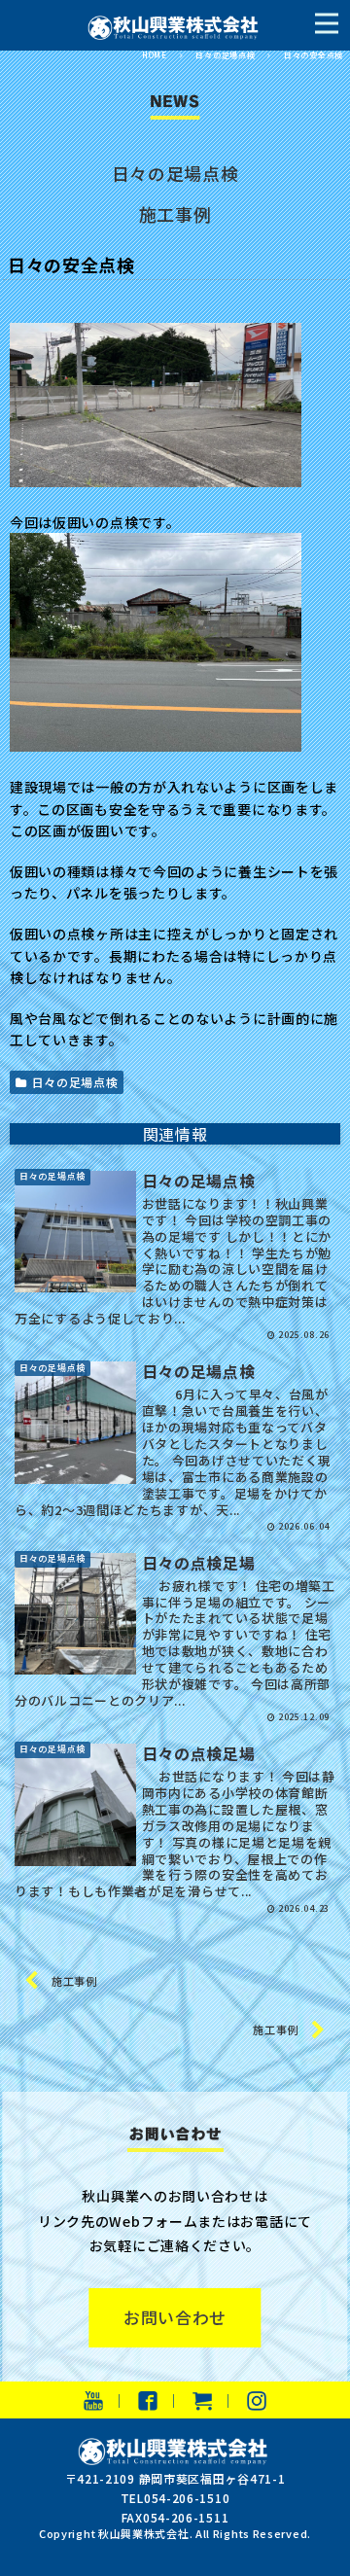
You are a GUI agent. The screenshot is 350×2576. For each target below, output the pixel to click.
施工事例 (175, 214)
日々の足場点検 (175, 173)
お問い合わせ (175, 2317)
